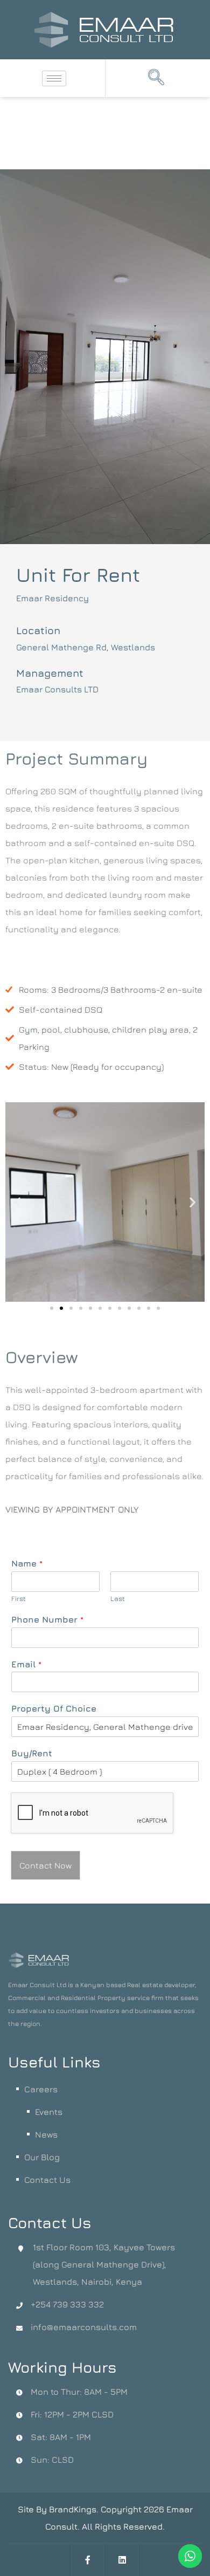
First (19, 1598)
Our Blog (42, 2157)
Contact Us (47, 2180)
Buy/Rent (32, 1753)
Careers (41, 2089)
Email (26, 1664)
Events (49, 2112)
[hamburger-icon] (54, 78)
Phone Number (47, 1619)
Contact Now (45, 1865)
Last (118, 1598)
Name (27, 1563)
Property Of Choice (54, 1708)
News (46, 2134)
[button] (156, 78)
